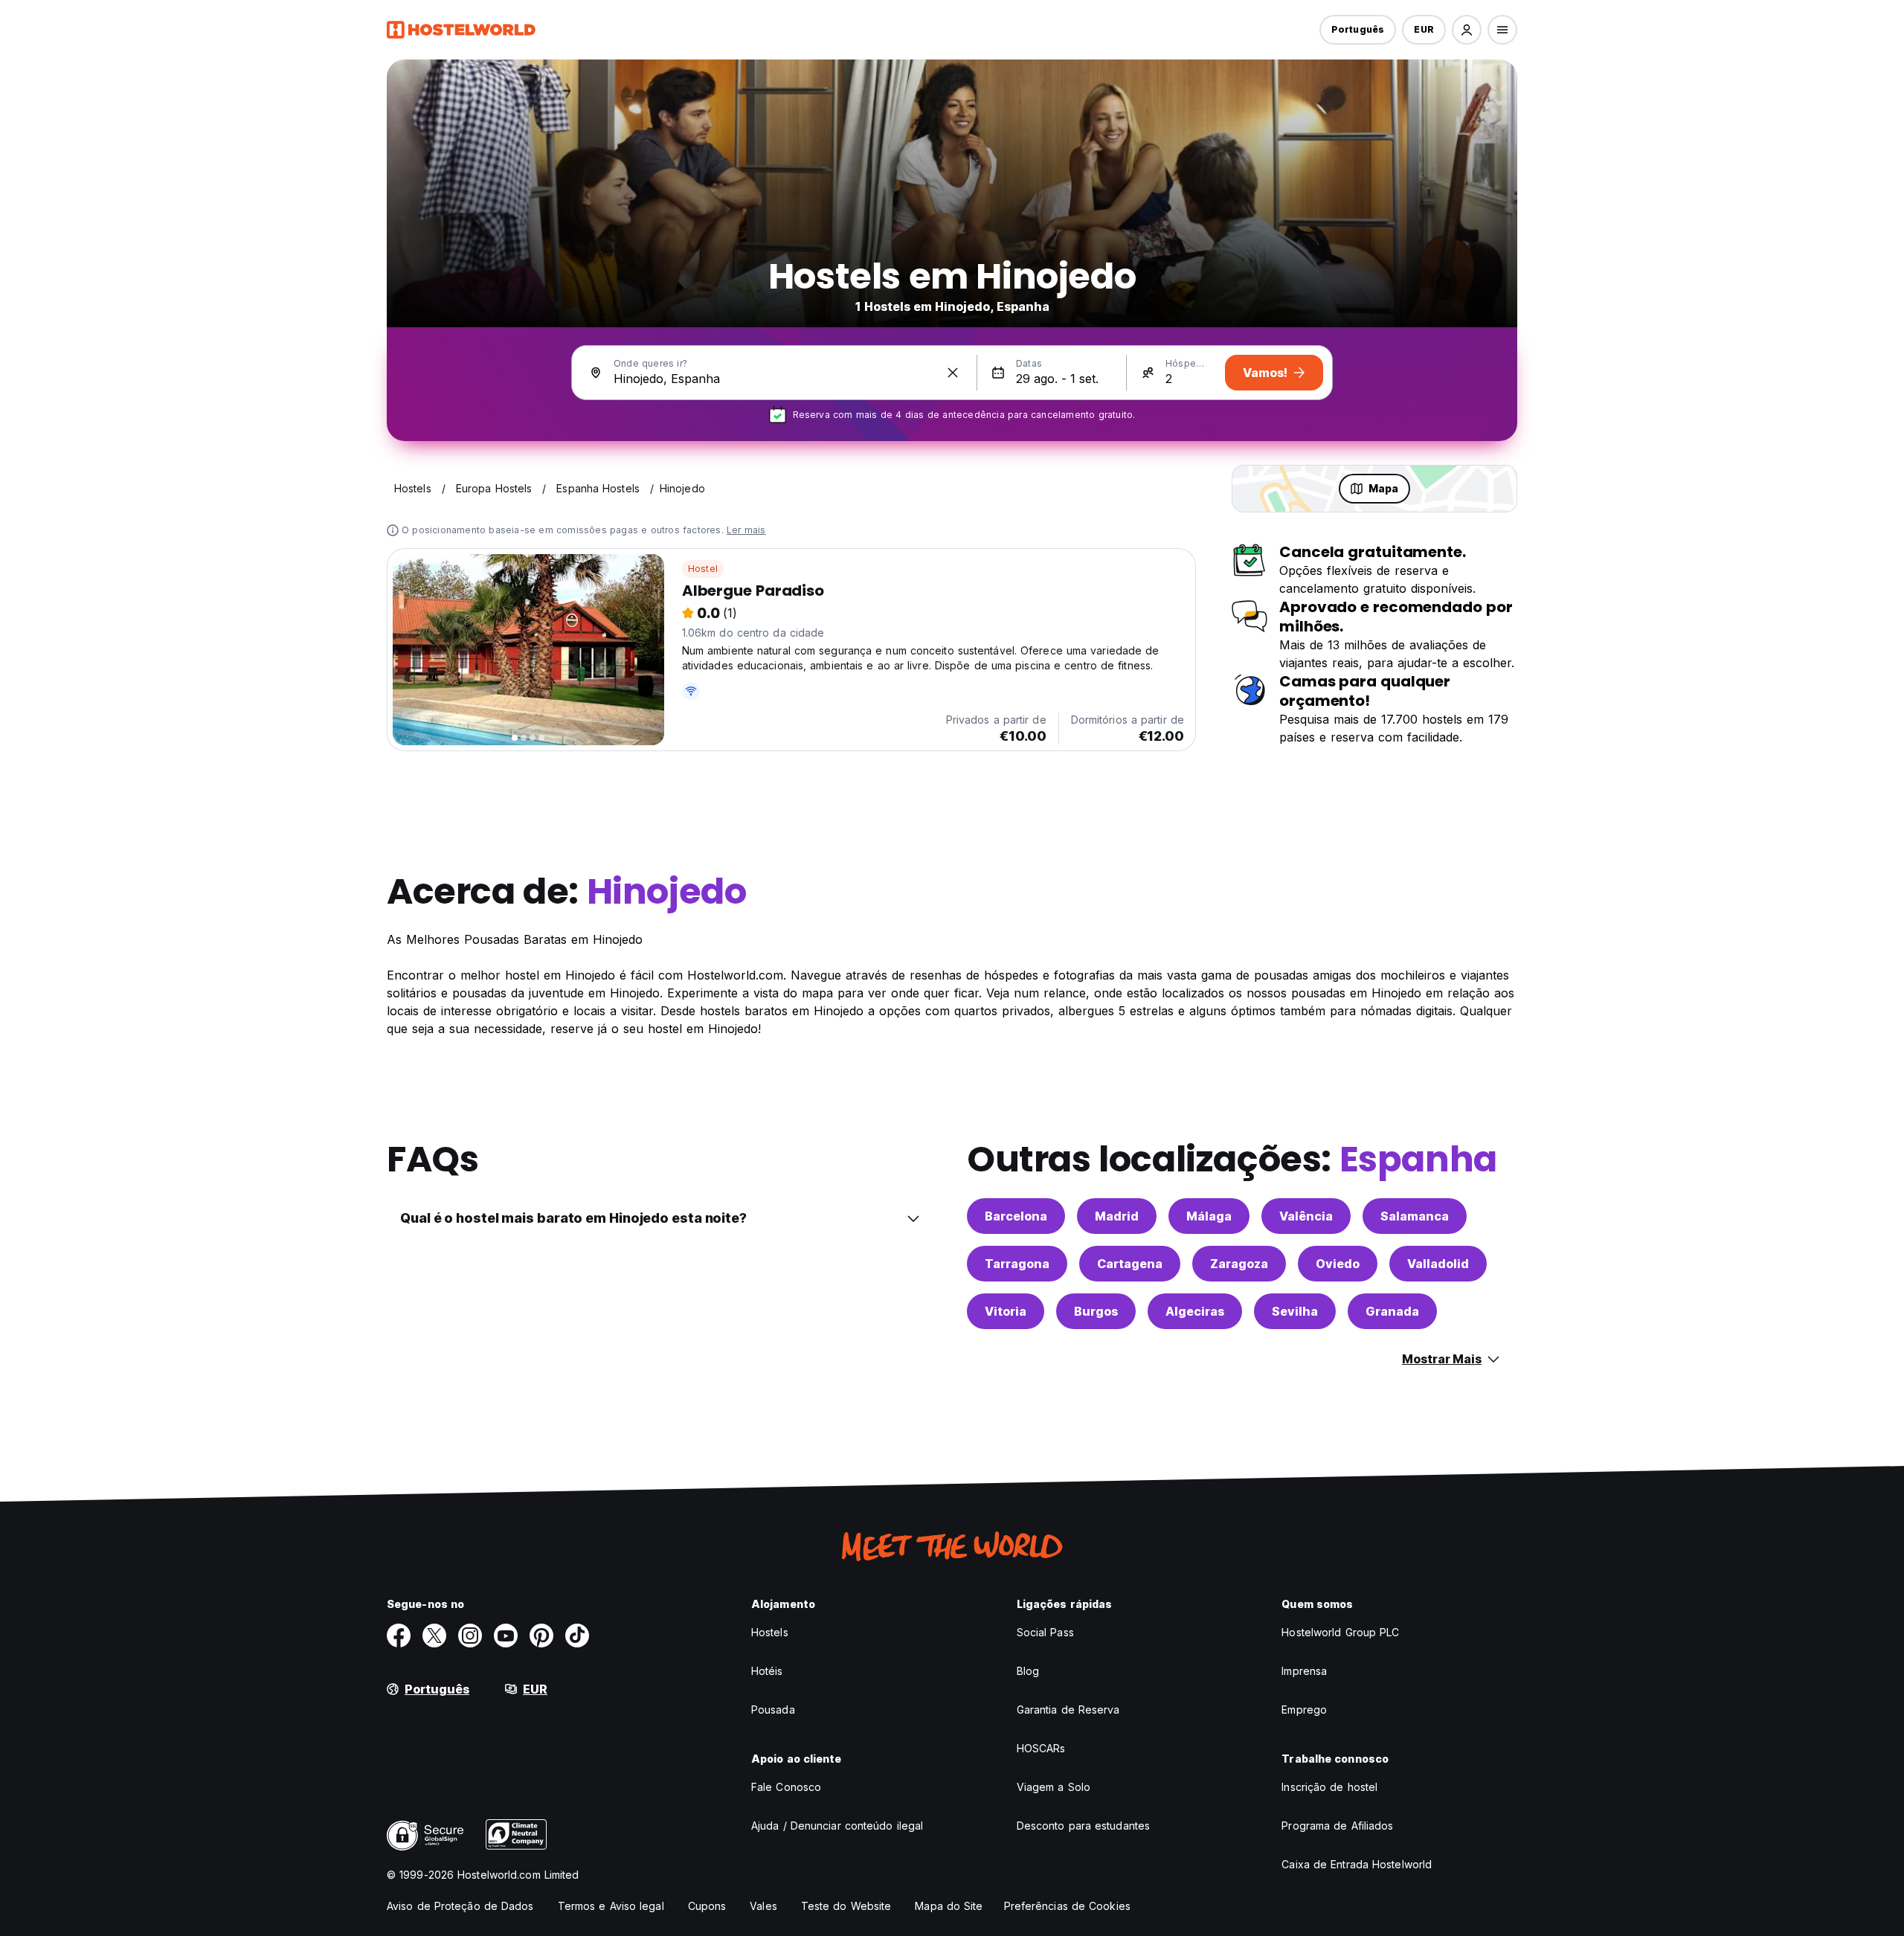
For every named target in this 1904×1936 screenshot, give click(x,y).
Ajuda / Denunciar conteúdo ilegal (837, 1826)
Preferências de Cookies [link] (1067, 1906)
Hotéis (767, 1671)
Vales (763, 1906)
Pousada (773, 1710)
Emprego (1304, 1710)
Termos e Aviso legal (611, 1906)
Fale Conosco (786, 1787)
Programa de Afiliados (1337, 1826)
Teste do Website (846, 1906)
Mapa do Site (949, 1906)
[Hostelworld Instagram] (470, 1636)
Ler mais (746, 530)
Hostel (703, 569)
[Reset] (953, 373)
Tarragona (1017, 1264)
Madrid (1117, 1216)
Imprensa (1304, 1671)
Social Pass (1045, 1632)
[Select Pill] (1467, 30)
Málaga (1209, 1216)
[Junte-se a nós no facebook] (399, 1636)
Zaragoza (1239, 1264)
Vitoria (1006, 1311)
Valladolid (1438, 1264)
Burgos (1096, 1311)
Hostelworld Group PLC (1340, 1632)
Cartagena (1130, 1264)
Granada (1392, 1311)
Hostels (770, 1632)
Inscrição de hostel (1329, 1787)
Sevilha (1295, 1311)
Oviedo (1338, 1264)
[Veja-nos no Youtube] (506, 1636)
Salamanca (1415, 1216)
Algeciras (1195, 1311)
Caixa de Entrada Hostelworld (1357, 1864)
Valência (1306, 1216)
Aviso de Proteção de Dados (460, 1906)
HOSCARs (1041, 1748)
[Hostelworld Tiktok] (577, 1636)
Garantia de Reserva (1068, 1710)
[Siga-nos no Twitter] (434, 1636)
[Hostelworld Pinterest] (541, 1636)
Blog (1028, 1671)
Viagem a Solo (1054, 1787)
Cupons (707, 1906)
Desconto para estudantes (1083, 1826)
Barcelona (1016, 1216)
